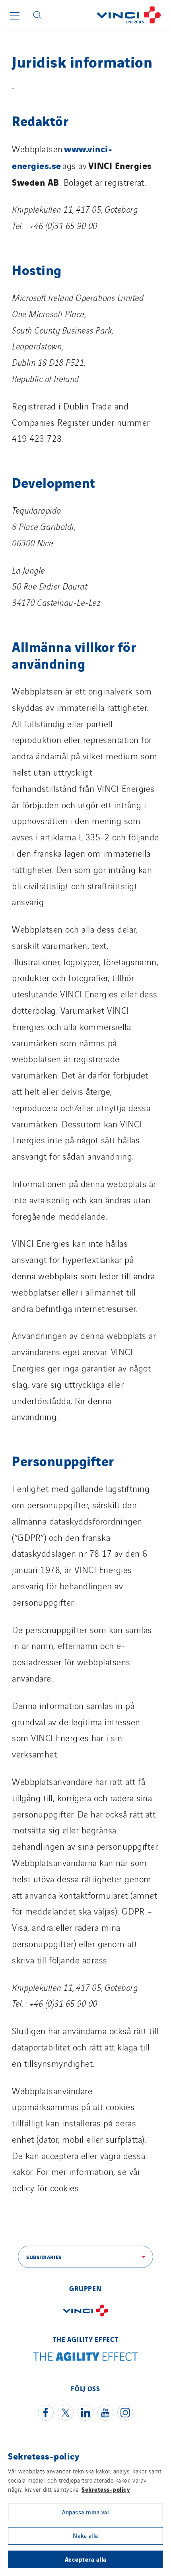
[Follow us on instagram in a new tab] (125, 2413)
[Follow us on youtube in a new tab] (105, 2413)
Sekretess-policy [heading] (44, 2456)
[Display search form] (37, 15)
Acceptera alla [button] (86, 2559)
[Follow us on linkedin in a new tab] (85, 2413)
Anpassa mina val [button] (85, 2512)
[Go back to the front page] (109, 15)
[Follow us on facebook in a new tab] (46, 2413)
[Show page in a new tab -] (85, 2318)
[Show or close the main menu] (15, 16)
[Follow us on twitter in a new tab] (66, 2413)
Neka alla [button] (85, 2535)
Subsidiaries (44, 2257)
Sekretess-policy (106, 2489)
